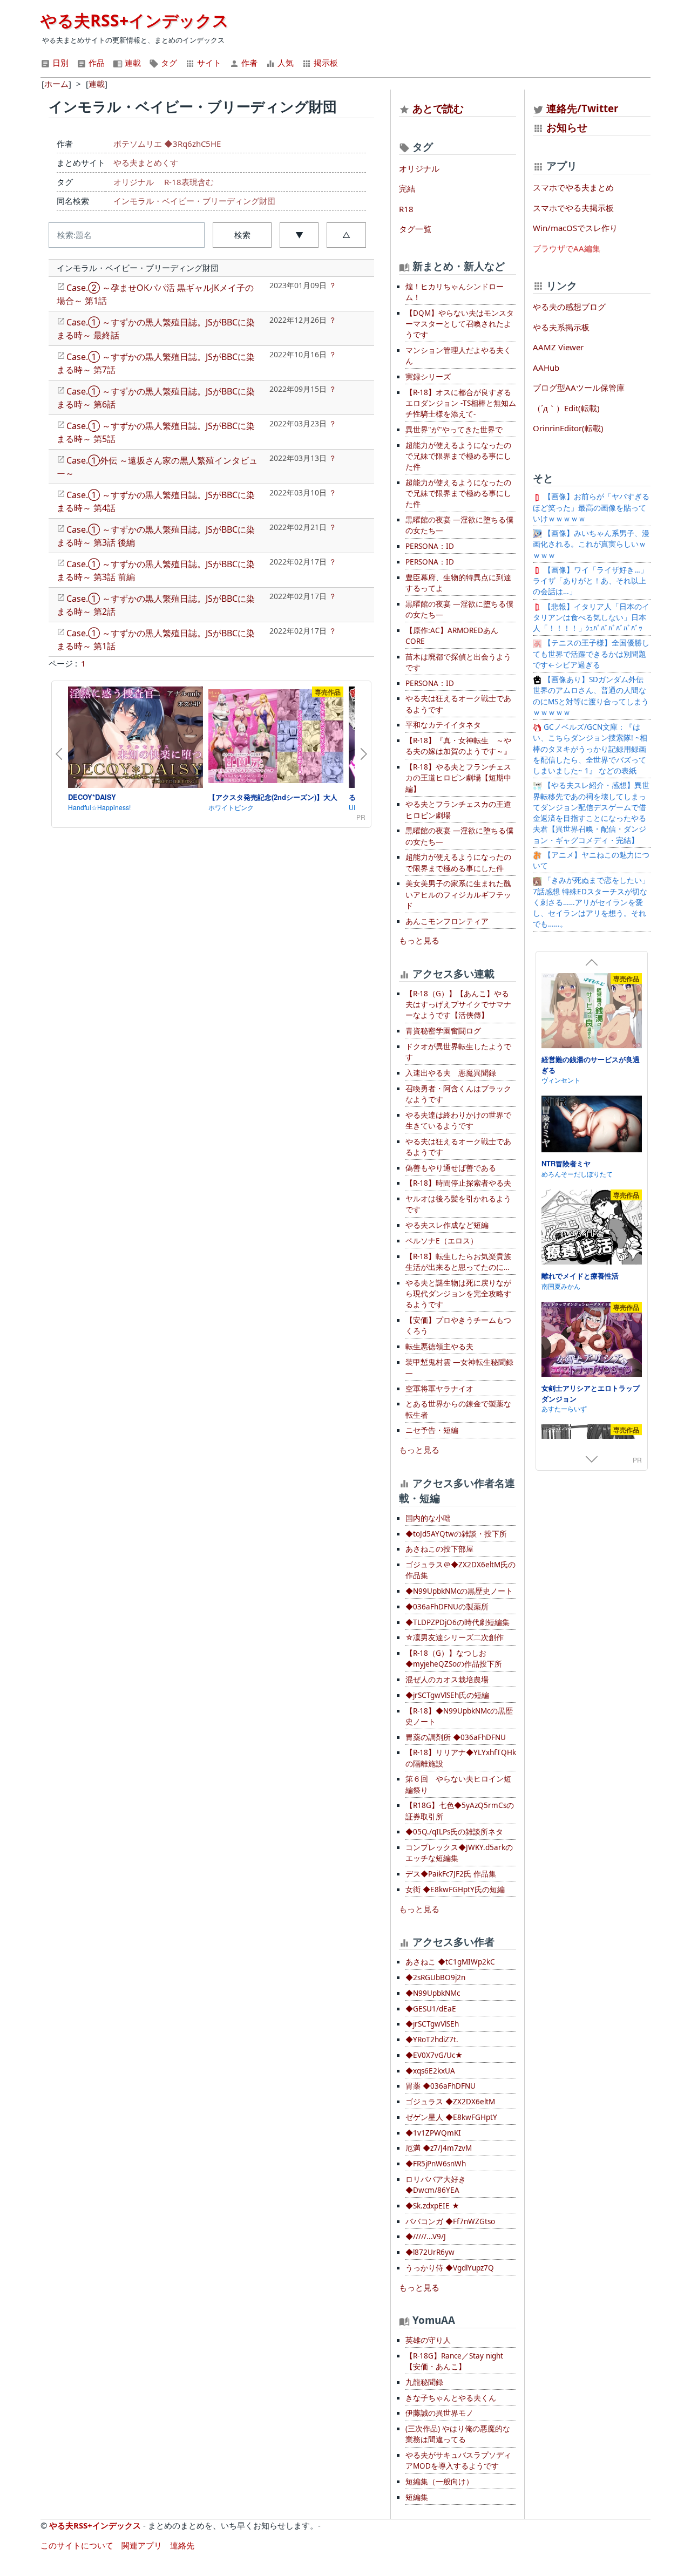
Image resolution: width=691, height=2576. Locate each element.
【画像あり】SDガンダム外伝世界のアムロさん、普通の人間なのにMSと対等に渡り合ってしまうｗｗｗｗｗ (591, 696)
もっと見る (419, 940)
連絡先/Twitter (581, 108)
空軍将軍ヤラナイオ (439, 1389)
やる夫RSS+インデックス (135, 20)
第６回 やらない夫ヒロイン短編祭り (458, 1784)
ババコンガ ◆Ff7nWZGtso (450, 2221)
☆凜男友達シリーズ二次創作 (455, 1637)
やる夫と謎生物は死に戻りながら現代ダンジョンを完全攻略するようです (458, 1294)
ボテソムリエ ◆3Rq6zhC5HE (167, 144)
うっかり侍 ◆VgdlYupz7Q (450, 2268)
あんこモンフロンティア (447, 921)
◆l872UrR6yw (430, 2252)
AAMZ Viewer (558, 347)
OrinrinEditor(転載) (568, 428)
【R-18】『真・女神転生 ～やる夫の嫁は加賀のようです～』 (458, 746)
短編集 (417, 2497)
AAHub (546, 368)
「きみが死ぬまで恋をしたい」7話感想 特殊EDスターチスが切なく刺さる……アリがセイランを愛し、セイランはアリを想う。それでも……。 (591, 902)
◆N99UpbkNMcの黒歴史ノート (459, 1591)
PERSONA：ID (430, 546)
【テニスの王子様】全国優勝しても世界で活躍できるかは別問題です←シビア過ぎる (591, 654)
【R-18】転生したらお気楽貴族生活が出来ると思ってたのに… (458, 1262)
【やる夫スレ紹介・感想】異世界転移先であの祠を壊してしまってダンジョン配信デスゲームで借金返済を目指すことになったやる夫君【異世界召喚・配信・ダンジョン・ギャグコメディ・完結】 (591, 813)
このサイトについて (77, 2545)
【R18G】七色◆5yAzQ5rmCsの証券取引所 (460, 1811)
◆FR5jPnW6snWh (436, 2164)
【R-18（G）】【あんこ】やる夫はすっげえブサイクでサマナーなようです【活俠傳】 (458, 1005)
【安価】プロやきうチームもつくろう (458, 1326)
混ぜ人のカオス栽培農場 (447, 1680)
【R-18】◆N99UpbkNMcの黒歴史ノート (459, 1716)
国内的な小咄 (428, 1518)
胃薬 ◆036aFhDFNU (441, 2086)
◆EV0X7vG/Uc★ (434, 2055)
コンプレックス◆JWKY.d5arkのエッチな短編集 (459, 1853)
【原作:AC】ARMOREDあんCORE (452, 636)
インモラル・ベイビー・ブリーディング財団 (194, 201)
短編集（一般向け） (439, 2482)
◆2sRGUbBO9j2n (435, 1977)
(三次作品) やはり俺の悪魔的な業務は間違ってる (458, 2434)
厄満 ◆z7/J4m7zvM (439, 2148)
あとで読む (438, 108)
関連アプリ (142, 2545)
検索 (242, 235)
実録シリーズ (428, 377)
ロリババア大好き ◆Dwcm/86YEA (436, 2185)
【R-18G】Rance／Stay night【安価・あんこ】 (454, 2361)
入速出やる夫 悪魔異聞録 (451, 1073)
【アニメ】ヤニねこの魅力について (591, 860)
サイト (208, 63)
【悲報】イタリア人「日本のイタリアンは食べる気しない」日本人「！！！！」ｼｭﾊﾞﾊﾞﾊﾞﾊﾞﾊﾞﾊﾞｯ (591, 618)
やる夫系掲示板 (561, 327)
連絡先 (182, 2545)
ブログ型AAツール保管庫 (579, 388)
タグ (168, 63)
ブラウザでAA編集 (567, 248)
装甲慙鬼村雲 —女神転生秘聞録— (459, 1368)
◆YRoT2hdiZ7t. (432, 2040)
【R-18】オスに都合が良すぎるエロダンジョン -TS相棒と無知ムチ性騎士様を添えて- (461, 403)
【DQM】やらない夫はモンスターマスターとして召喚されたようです (460, 324)
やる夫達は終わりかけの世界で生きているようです (458, 1120)
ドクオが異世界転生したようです (458, 1052)
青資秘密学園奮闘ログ (443, 1031)
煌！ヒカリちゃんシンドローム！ (455, 292)
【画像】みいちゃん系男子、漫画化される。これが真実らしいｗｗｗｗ (591, 544)
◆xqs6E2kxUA (430, 2071)
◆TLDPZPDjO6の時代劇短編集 (458, 1622)
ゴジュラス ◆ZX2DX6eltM (450, 2102)
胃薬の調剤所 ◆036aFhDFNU (456, 1737)
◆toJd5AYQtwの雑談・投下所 (456, 1534)
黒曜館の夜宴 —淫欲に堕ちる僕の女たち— (459, 525)
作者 (248, 63)
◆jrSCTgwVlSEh (432, 2024)
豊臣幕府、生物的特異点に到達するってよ (458, 583)
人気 (284, 63)
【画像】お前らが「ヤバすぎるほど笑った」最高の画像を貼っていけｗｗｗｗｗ (591, 508)
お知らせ (567, 127)
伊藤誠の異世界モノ (439, 2413)
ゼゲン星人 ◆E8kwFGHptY (451, 2117)
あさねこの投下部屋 (439, 1549)
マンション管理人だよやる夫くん (458, 356)
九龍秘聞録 (424, 2382)
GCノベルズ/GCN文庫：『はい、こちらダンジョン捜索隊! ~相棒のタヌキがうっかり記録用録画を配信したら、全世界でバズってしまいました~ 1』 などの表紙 (590, 749)
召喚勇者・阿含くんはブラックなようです (458, 1094)
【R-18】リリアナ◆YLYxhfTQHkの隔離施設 (461, 1758)
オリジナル (134, 182)
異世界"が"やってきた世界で (454, 430)
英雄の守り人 (428, 2340)
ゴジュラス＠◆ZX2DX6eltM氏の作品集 (460, 1570)
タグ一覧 (415, 229)
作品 (96, 63)
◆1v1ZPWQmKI (433, 2133)
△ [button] (346, 235)
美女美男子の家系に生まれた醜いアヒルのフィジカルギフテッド (458, 895)
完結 (407, 188)
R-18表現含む (189, 182)
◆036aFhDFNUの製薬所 (447, 1607)
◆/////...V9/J (426, 2237)
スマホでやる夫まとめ (573, 187)
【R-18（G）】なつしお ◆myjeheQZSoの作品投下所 (454, 1659)
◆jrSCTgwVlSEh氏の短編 (447, 1695)
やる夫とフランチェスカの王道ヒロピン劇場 (458, 810)
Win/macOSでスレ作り (575, 228)
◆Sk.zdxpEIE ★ (432, 2206)
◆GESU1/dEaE (431, 2009)
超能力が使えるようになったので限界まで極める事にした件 (458, 862)
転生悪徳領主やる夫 (439, 1347)
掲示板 (325, 63)
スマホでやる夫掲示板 (573, 208)
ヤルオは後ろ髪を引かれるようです (458, 1204)
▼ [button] (299, 235)
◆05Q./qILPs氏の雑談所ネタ (454, 1832)
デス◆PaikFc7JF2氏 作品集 (451, 1874)
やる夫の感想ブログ (569, 307)
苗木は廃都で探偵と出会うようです (458, 662)
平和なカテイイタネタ (443, 725)
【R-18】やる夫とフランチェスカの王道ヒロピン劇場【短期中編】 (458, 778)
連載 (132, 63)
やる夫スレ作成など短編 (447, 1225)
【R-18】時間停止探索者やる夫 (458, 1183)
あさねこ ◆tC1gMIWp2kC (450, 1962)
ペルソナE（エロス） (442, 1241)
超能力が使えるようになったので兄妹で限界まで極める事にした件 (458, 456)
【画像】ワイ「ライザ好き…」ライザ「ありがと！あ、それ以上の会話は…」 (590, 581)
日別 (59, 63)
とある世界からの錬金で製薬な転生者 (458, 1409)
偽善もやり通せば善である (451, 1168)
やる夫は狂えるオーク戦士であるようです (458, 704)
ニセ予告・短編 (432, 1430)
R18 (406, 209)
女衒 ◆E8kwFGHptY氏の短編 (455, 1889)
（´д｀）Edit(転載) (566, 408)
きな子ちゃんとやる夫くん (451, 2398)
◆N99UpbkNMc (433, 1993)
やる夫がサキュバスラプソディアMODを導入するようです (458, 2461)
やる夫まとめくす (146, 162)
